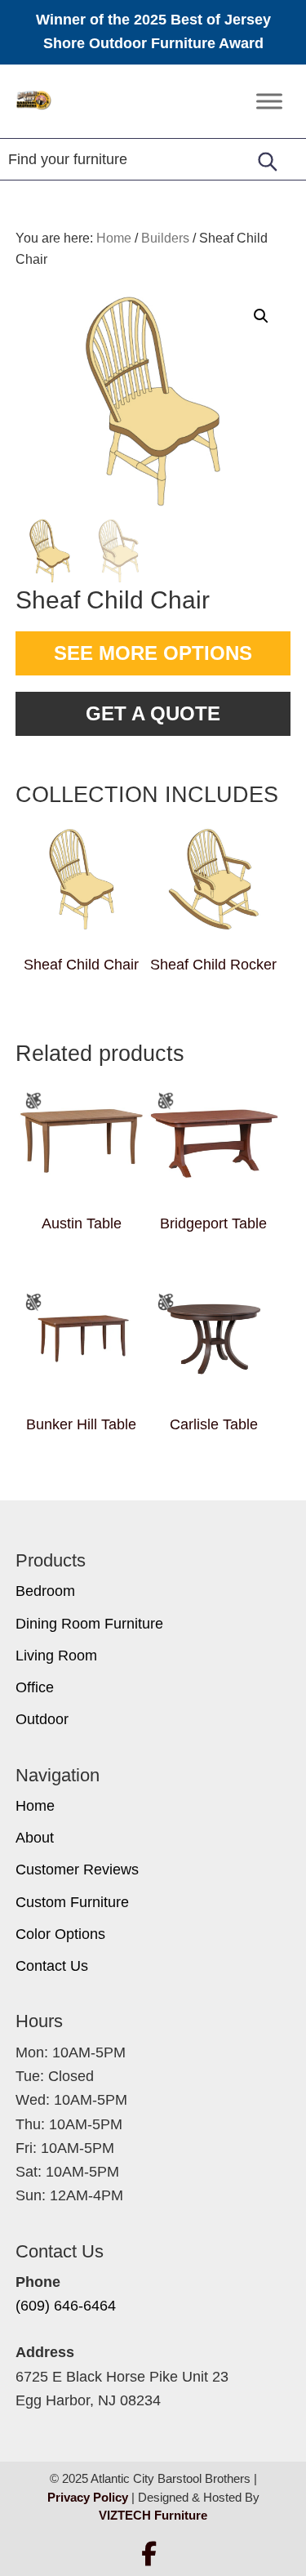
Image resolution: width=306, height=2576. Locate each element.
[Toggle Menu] (269, 101)
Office (35, 1687)
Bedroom (45, 1591)
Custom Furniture (72, 1902)
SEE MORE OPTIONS (153, 653)
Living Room (56, 1656)
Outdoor (42, 1719)
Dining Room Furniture (89, 1624)
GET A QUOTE (153, 713)
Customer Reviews (77, 1870)
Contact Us (52, 1966)
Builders (165, 238)
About (35, 1838)
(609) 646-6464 (66, 2306)
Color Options (60, 1934)
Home (35, 1806)
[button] (261, 316)
